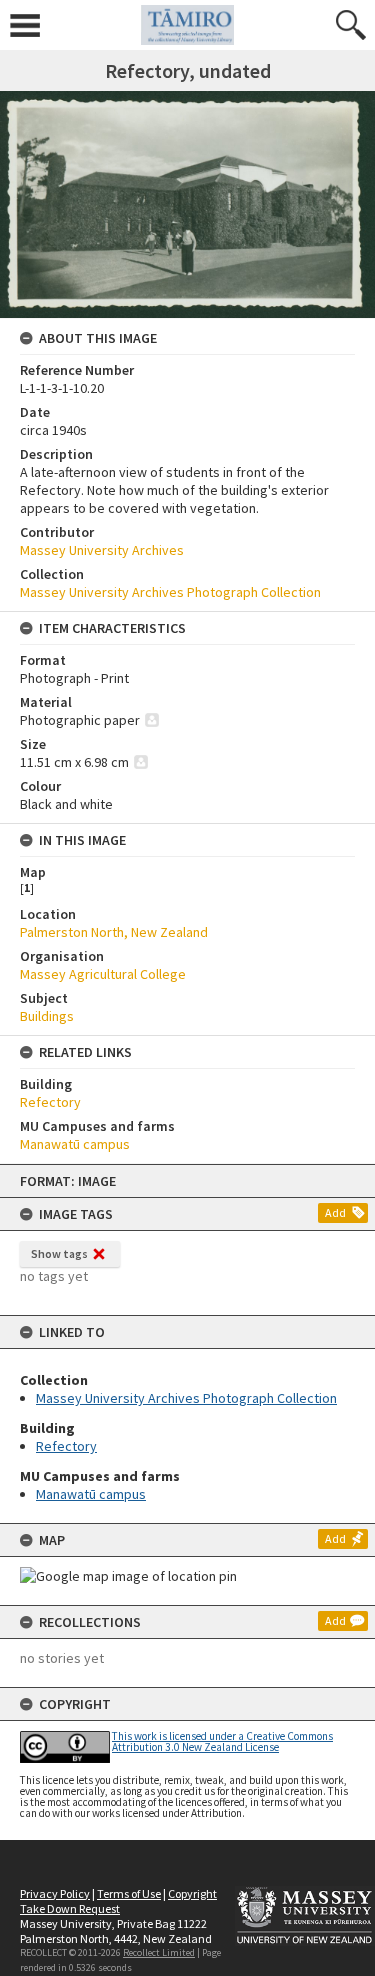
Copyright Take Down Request (118, 1901)
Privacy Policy (55, 1893)
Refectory (66, 1446)
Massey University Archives (102, 550)
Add (335, 1212)
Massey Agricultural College (103, 974)
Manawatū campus (91, 1494)
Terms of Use (129, 1893)
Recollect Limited (159, 1952)
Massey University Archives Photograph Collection (186, 1398)
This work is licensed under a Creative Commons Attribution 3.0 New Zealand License (222, 1741)
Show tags (59, 1253)
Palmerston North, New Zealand (114, 932)
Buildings (47, 1016)
